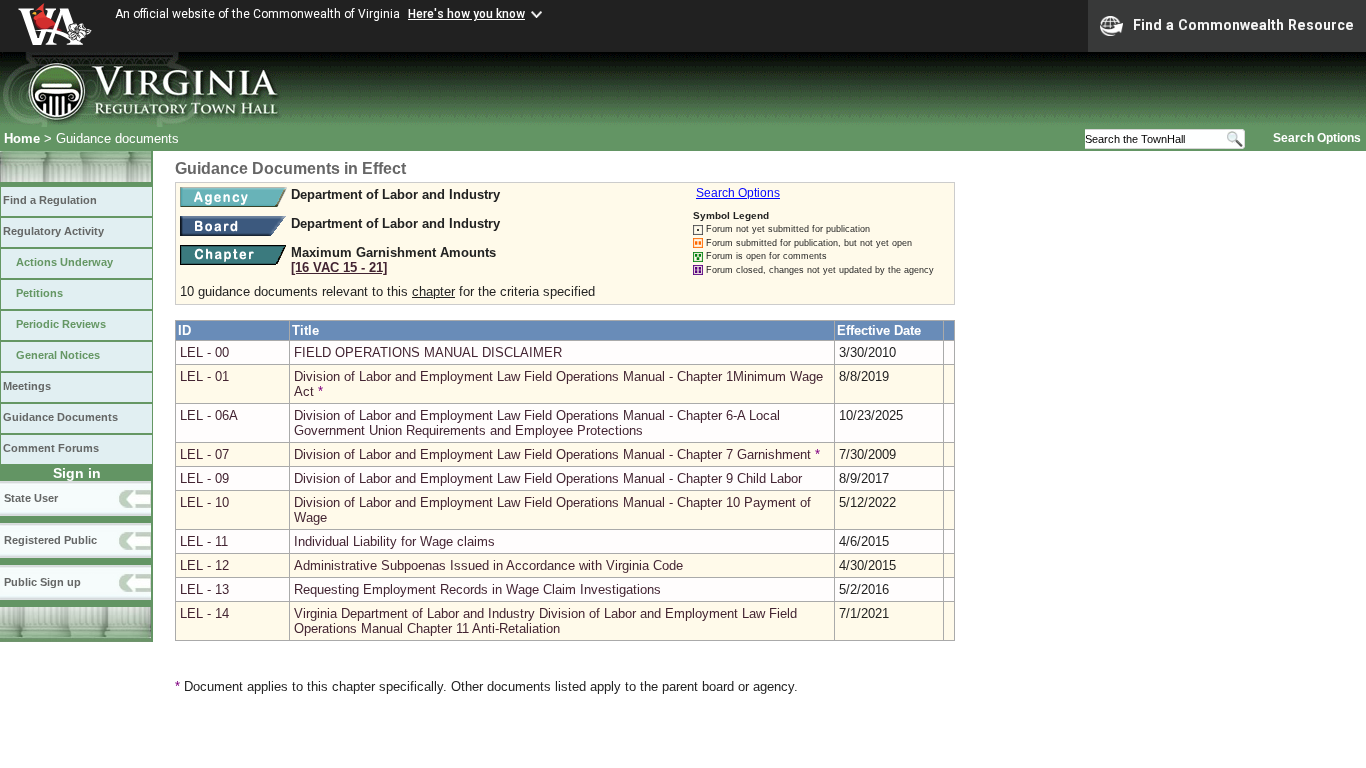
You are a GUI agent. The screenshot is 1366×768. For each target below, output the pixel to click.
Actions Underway (64, 262)
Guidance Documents (60, 417)
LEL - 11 (204, 541)
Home (22, 138)
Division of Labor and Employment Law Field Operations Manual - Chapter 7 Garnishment (552, 454)
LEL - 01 (204, 376)
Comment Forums (51, 448)
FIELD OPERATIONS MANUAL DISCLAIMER (428, 352)
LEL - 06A (209, 415)
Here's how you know (466, 14)
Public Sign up (42, 582)
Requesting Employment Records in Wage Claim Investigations (477, 589)
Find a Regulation (50, 200)
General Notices (58, 355)
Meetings (27, 386)
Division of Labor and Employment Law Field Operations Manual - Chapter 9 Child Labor (548, 478)
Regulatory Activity (53, 231)
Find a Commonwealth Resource (1243, 25)
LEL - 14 (204, 613)
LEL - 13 (204, 589)
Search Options (1317, 138)
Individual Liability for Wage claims (394, 541)
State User (31, 498)
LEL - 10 (204, 502)
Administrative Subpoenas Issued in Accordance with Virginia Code (488, 565)
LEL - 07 (204, 454)
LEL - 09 (204, 478)
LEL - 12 (204, 565)
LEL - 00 (204, 352)
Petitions (39, 293)
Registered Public (50, 540)
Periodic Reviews (61, 324)
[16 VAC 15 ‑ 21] (339, 267)
